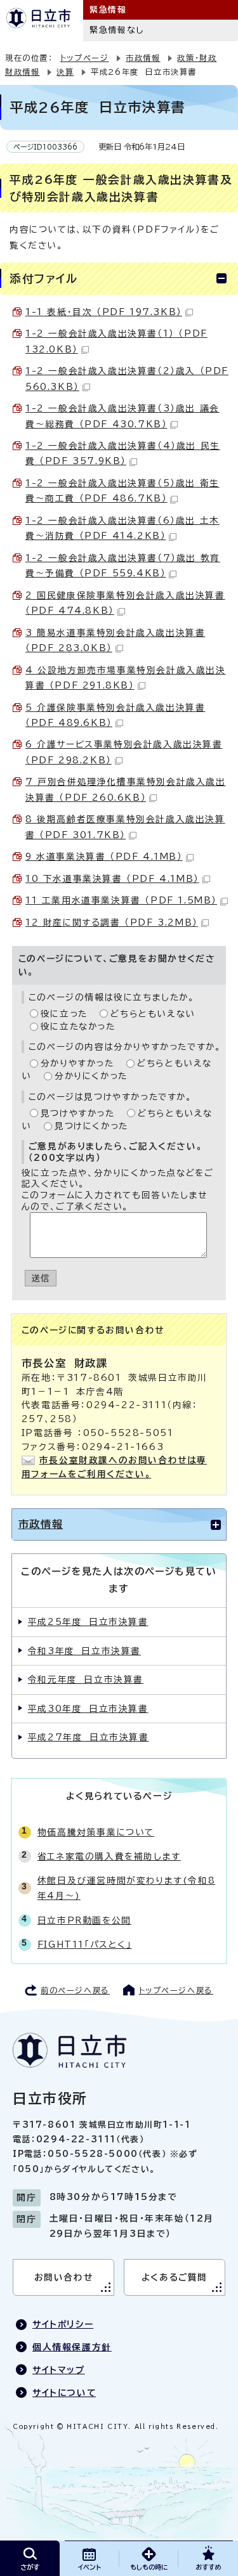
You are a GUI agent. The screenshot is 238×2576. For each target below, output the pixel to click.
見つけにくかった (91, 1126)
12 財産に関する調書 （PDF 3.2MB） (112, 922)
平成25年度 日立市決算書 (88, 1622)
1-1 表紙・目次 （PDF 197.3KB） (104, 312)
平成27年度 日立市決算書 (89, 1737)
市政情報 (143, 58)
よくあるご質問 (175, 2277)
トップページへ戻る (176, 1990)
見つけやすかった (78, 1113)
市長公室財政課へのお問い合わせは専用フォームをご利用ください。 (114, 1467)
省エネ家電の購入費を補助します (109, 1856)
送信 (41, 1278)
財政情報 (22, 72)
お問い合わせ (64, 2277)
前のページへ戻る (75, 1990)
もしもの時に (149, 2567)
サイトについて (64, 2393)
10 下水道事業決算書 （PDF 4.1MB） (112, 879)
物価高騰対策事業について (96, 1832)
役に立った (64, 1014)
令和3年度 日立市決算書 (84, 1651)
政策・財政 (197, 58)
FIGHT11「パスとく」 (85, 1945)
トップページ (85, 58)
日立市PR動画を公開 (84, 1920)
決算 (65, 72)
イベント (89, 2567)
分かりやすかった (77, 1063)
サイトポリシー (63, 2324)
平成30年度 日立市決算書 (88, 1709)
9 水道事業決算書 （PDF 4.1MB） (104, 857)
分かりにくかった (91, 1076)
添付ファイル (44, 278)
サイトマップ (59, 2370)
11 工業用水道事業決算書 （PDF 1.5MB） (121, 900)
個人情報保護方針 (72, 2347)
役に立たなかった (78, 1026)
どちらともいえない (153, 1014)
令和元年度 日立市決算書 (86, 1680)
